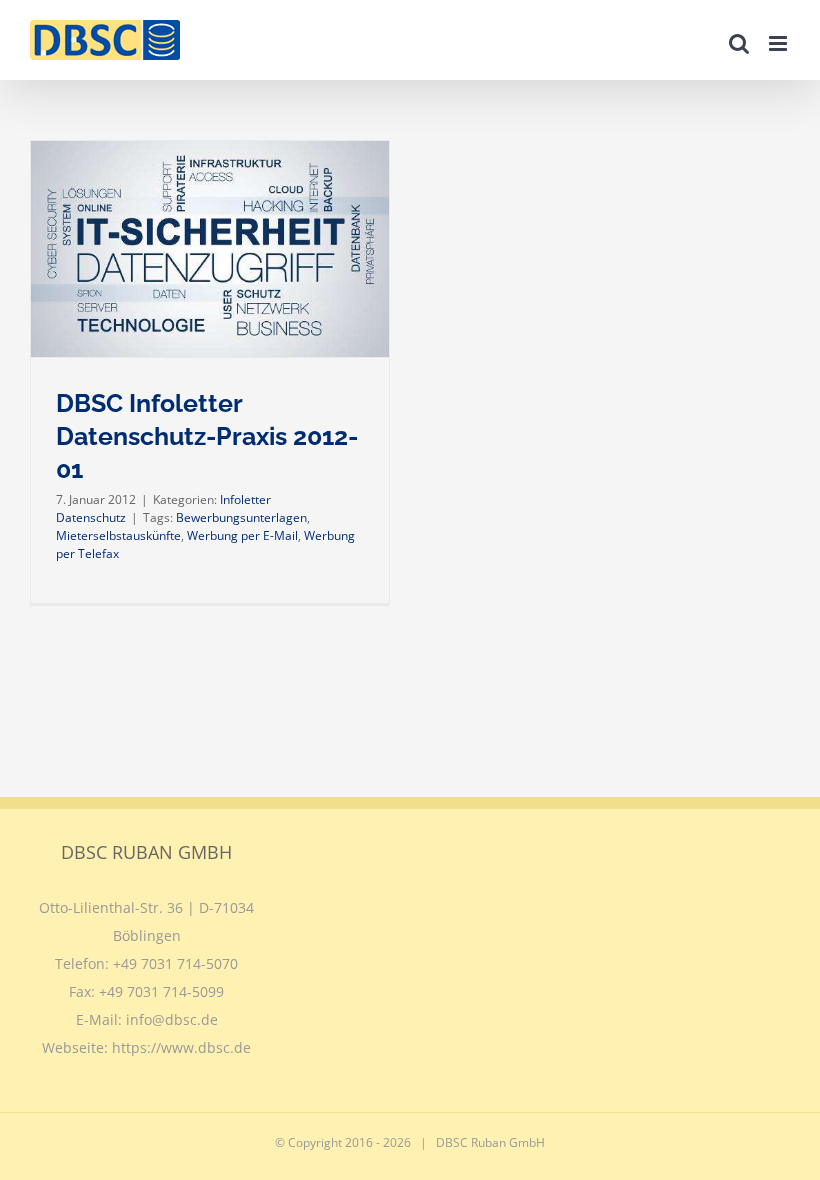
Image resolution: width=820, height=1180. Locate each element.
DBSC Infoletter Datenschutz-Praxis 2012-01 (207, 436)
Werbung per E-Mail (242, 535)
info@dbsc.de (172, 1019)
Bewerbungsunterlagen (241, 517)
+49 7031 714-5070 (175, 963)
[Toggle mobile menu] (779, 43)
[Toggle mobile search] (739, 43)
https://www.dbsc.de (181, 1047)
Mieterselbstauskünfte (118, 535)
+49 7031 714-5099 (161, 991)
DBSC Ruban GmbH (490, 1142)
